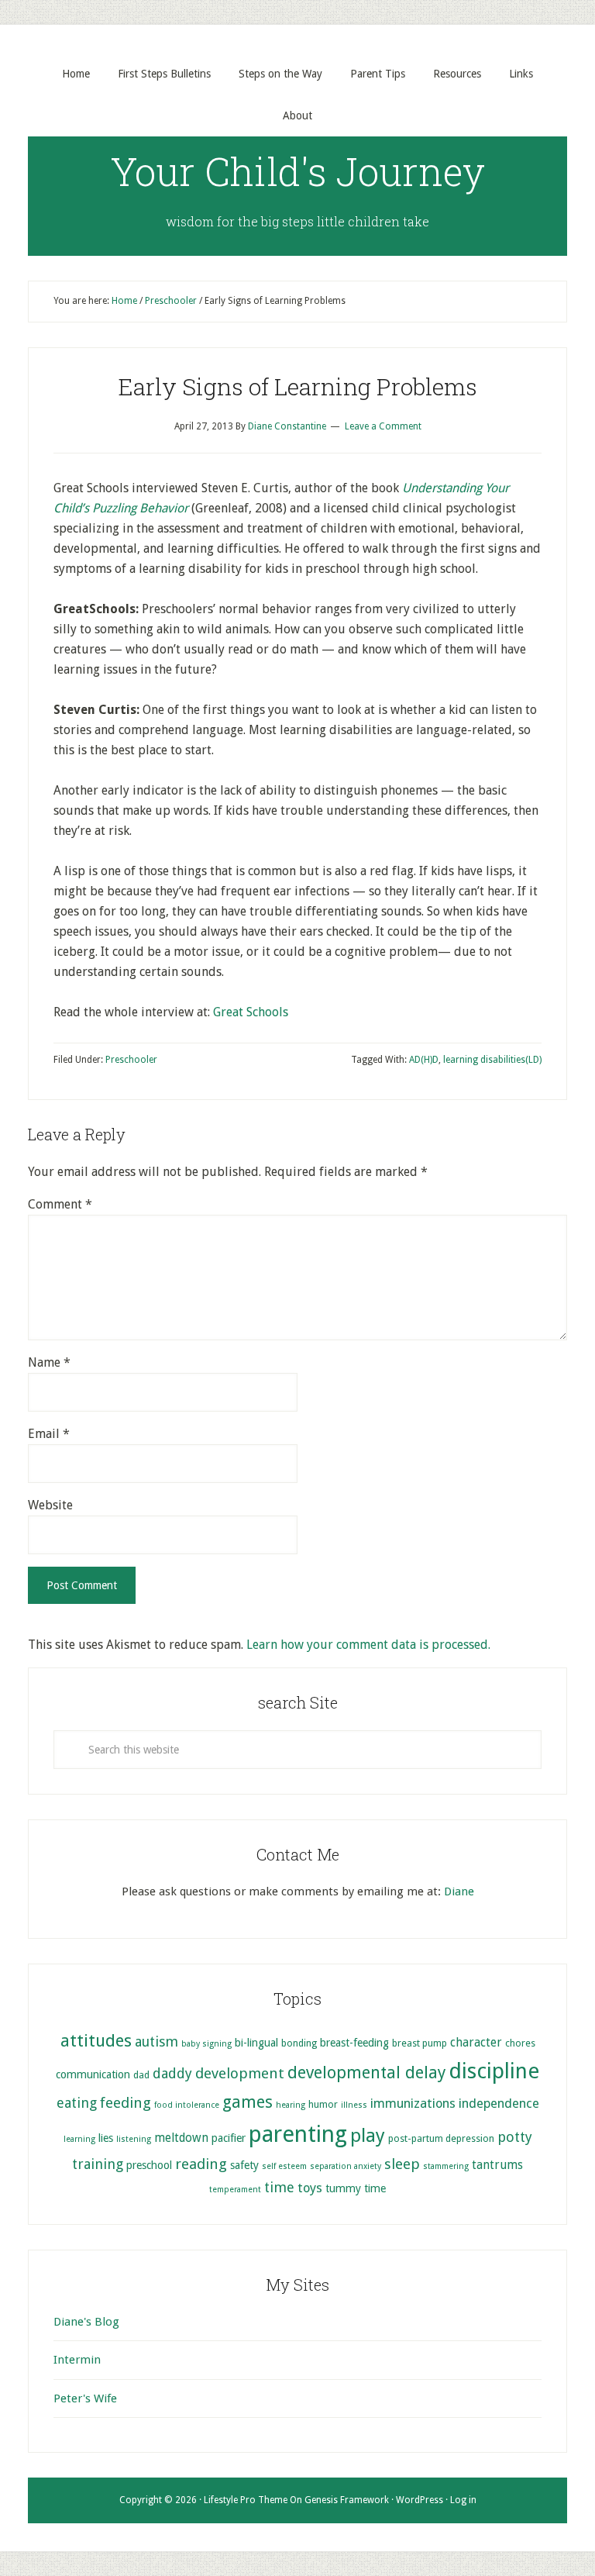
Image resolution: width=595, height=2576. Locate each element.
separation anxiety (346, 2166)
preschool (149, 2165)
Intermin (77, 2360)
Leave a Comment (383, 426)
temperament (235, 2190)
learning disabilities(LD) (492, 1060)
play (368, 2136)
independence (499, 2104)
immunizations (413, 2104)
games (248, 2102)
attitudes (96, 2040)
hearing (291, 2105)
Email (49, 1434)
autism (156, 2041)
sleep (402, 2164)
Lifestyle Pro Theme (246, 2500)
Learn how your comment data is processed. (368, 1645)
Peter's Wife (85, 2398)
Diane (459, 1891)
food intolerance (187, 2105)
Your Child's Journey (298, 171)
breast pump (420, 2043)
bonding (299, 2043)
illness (354, 2105)
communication (93, 2074)
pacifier (229, 2138)
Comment (60, 1204)
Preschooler (131, 1060)
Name (49, 1362)
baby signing (206, 2044)
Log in (463, 2500)
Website (50, 1505)
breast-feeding (354, 2043)
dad (141, 2075)
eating (77, 2103)
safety (244, 2165)
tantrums (497, 2165)
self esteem (284, 2166)
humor (323, 2104)
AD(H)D (424, 1060)
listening (134, 2139)
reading (201, 2164)
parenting (298, 2134)
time (279, 2187)
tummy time (356, 2188)
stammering (446, 2166)
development (240, 2073)
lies (106, 2138)
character (476, 2043)
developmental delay (366, 2073)
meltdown (181, 2138)
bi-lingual (256, 2043)
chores (520, 2043)
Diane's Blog (86, 2322)
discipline (494, 2071)
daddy (172, 2073)
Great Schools (251, 1012)
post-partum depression (441, 2138)
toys (310, 2188)
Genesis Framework (347, 2500)
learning (79, 2139)
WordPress (420, 2500)
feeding (126, 2103)
